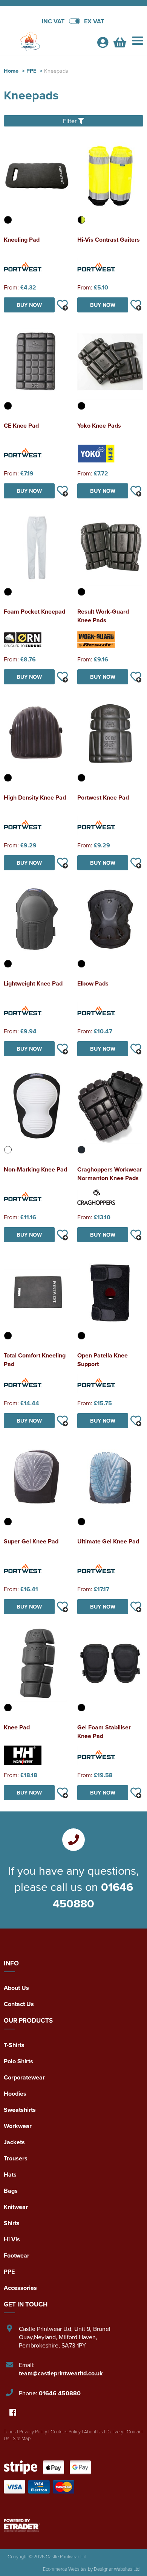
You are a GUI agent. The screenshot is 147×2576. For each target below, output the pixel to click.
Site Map (22, 2438)
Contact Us (19, 2004)
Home (11, 71)
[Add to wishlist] (62, 305)
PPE (31, 71)
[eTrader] (73, 2526)
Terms (10, 2431)
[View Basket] (120, 44)
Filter (70, 121)
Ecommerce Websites (65, 2569)
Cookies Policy (66, 2431)
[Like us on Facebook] (13, 2413)
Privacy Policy (33, 2431)
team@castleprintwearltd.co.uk (61, 2373)
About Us (16, 1988)
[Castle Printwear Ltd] (47, 42)
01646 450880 (93, 1895)
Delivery (115, 2431)
